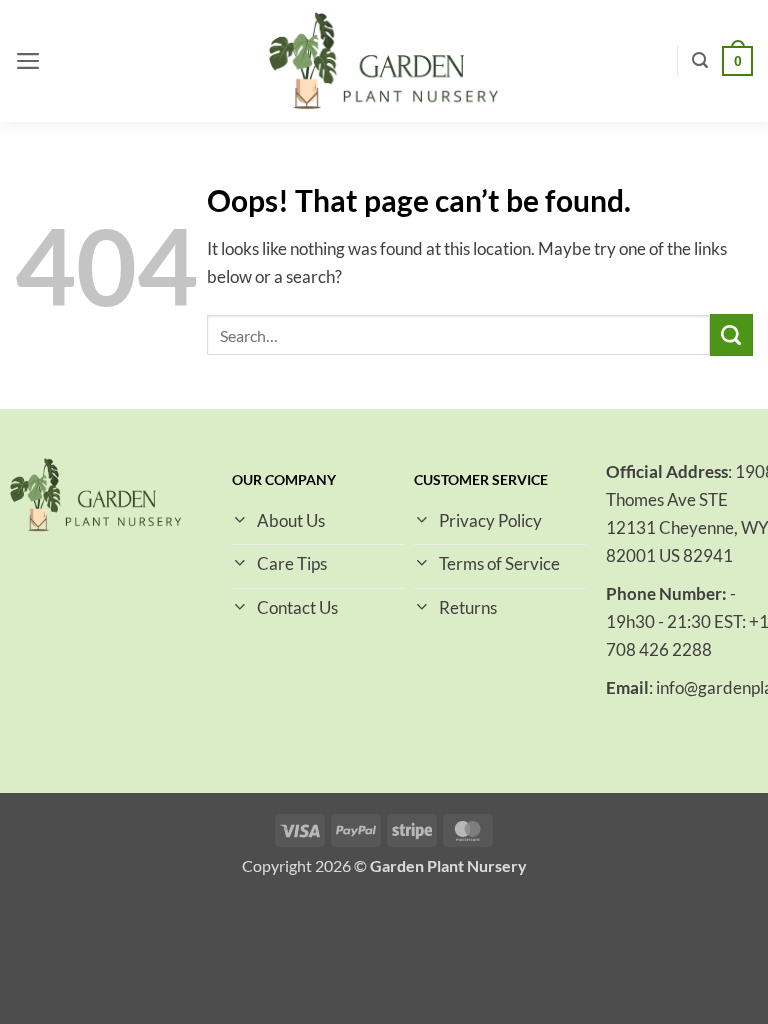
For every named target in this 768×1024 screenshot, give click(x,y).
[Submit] (731, 335)
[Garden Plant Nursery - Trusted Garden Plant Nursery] (384, 61)
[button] (28, 61)
